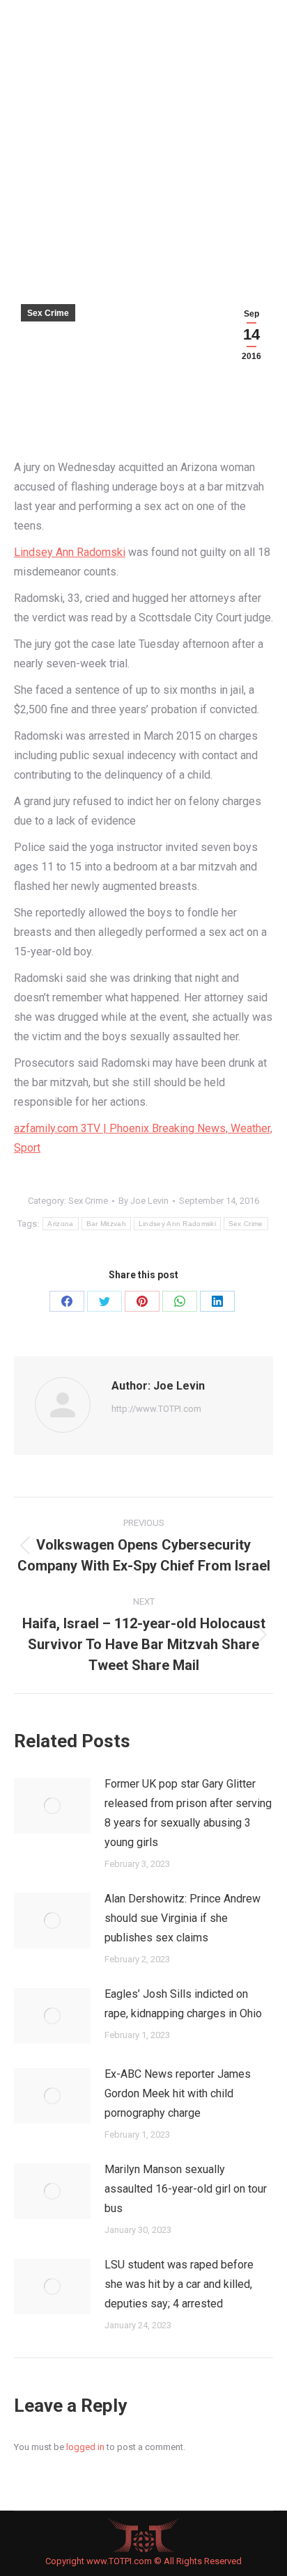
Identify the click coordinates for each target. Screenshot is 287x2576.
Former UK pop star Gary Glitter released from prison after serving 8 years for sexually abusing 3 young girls (188, 1813)
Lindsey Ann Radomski (70, 552)
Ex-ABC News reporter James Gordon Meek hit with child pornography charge (178, 2093)
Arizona (60, 1224)
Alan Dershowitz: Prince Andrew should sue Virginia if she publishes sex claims (183, 1918)
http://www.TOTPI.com (156, 1409)
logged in (85, 2447)
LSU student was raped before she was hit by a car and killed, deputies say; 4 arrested (179, 2284)
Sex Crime (48, 313)
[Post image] (52, 1806)
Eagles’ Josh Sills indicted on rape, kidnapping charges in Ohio (183, 2004)
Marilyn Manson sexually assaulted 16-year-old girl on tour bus (186, 2189)
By (143, 1201)
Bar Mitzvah (106, 1224)
